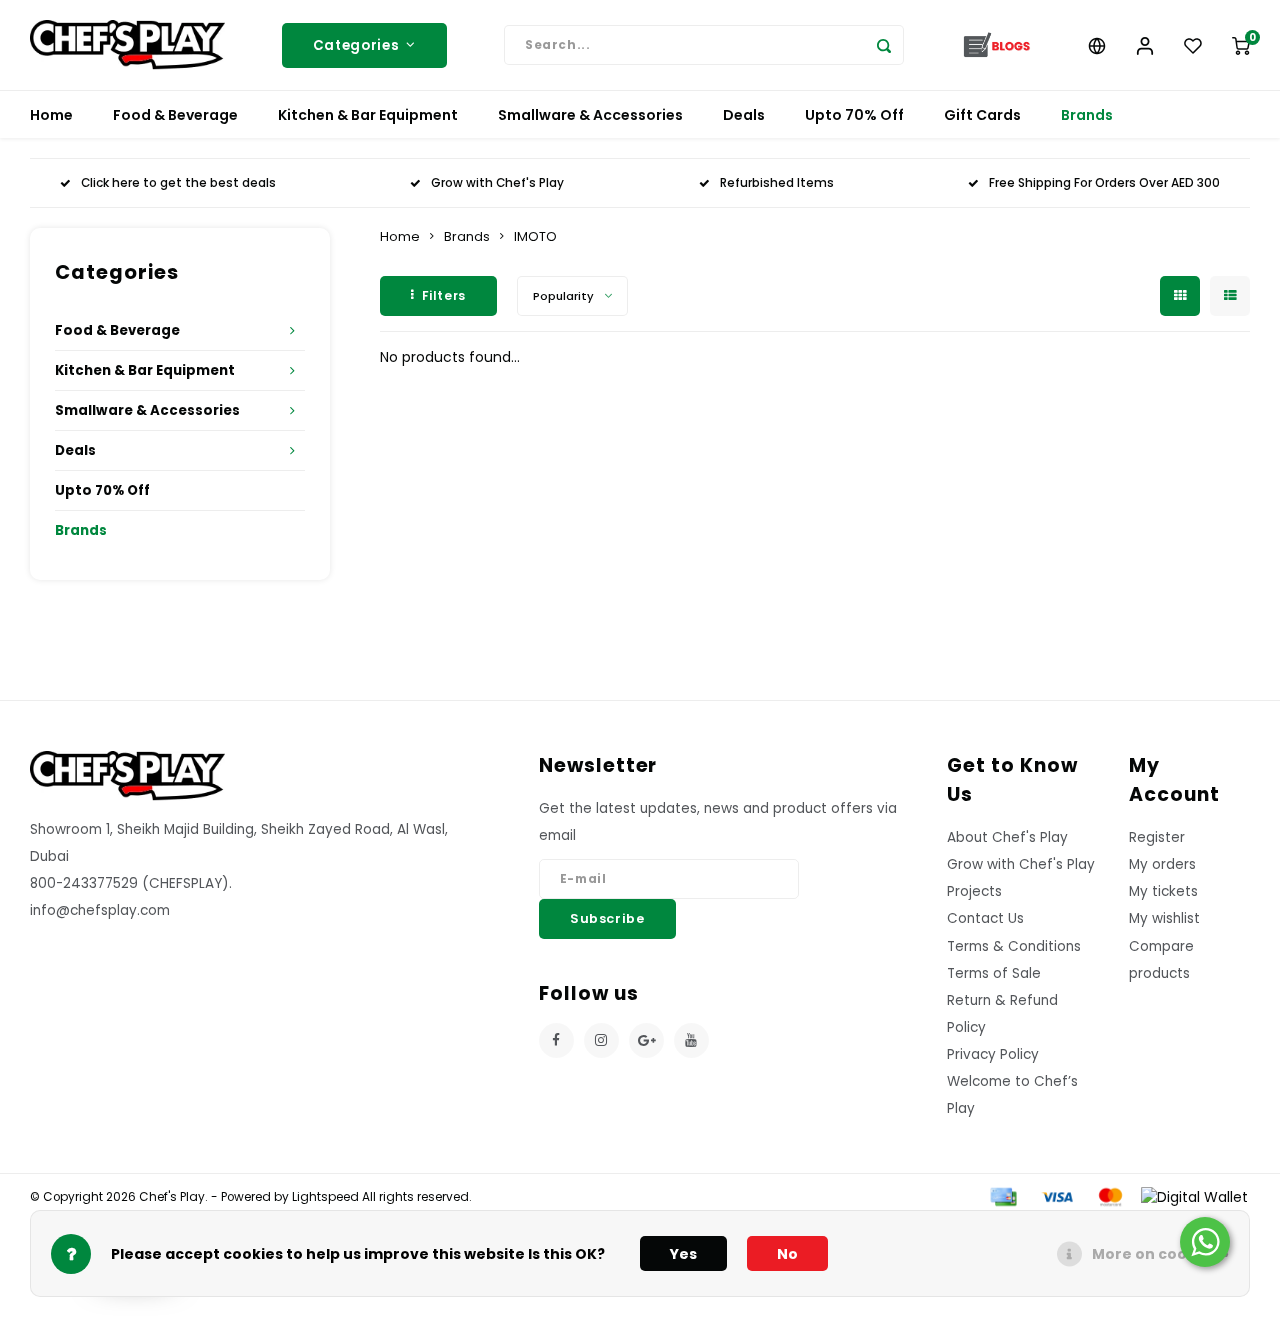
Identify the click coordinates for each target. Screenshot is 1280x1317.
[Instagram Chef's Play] (601, 1040)
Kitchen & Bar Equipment (368, 115)
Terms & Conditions (1014, 946)
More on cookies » (1160, 1254)
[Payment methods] (1002, 1196)
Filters (444, 295)
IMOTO (535, 236)
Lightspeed (325, 1197)
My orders (1162, 864)
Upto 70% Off (854, 115)
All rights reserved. (415, 1197)
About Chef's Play (1007, 837)
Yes (683, 1254)
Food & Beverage (175, 115)
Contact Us (985, 918)
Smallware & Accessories (590, 115)
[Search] (884, 45)
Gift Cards (982, 115)
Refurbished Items (777, 183)
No (787, 1254)
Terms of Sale (994, 973)
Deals (744, 115)
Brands (1087, 115)
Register (1157, 837)
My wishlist (1164, 918)
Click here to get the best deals (178, 183)
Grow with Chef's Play (497, 183)
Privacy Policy (993, 1054)
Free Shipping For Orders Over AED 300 (1104, 183)
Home (51, 115)
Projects (974, 891)
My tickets (1163, 891)
